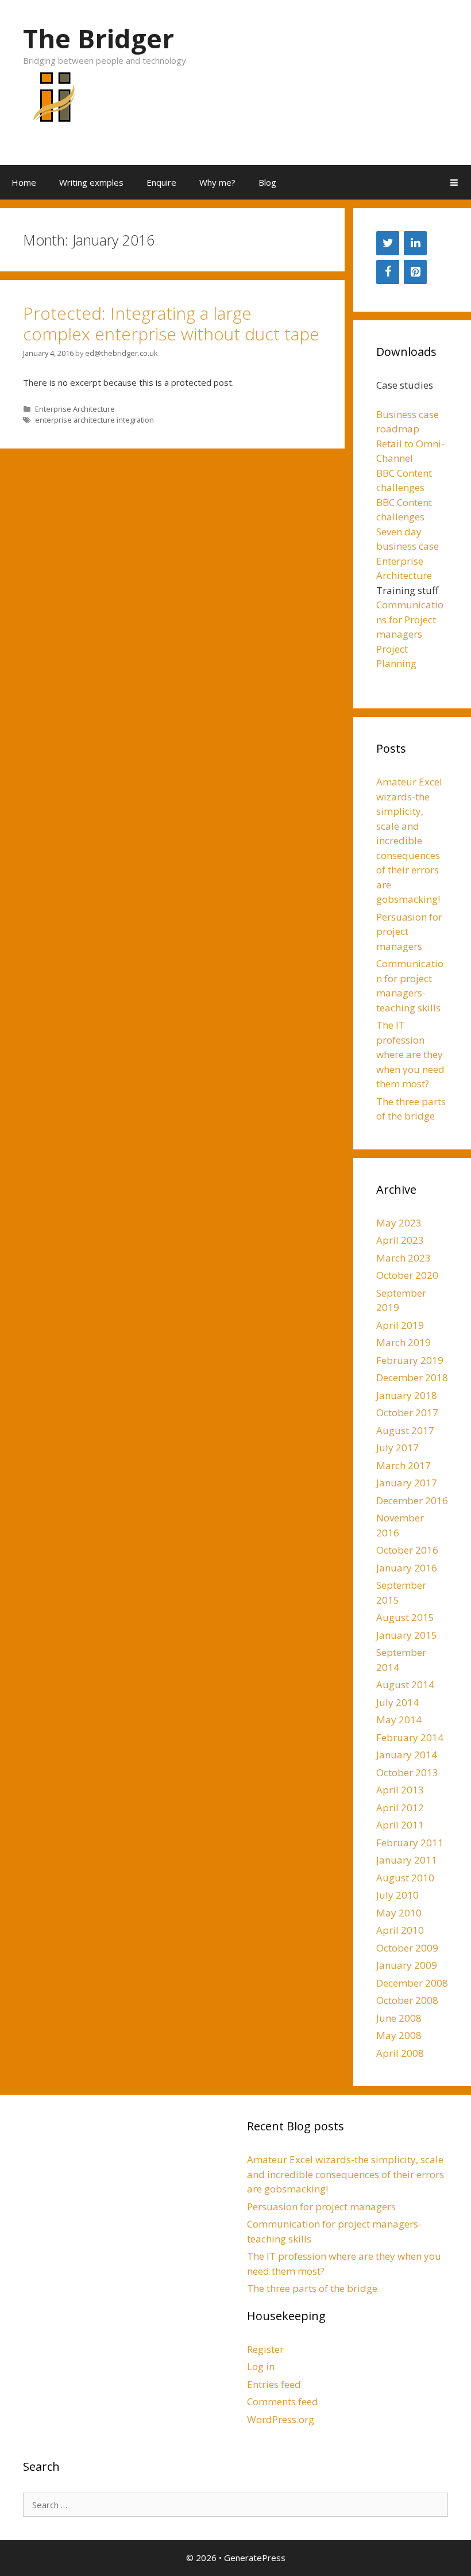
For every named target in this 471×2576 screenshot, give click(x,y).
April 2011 (400, 1825)
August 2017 (405, 1430)
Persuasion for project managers (321, 2207)
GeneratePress (255, 2558)
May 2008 (399, 2035)
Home (24, 182)
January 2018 (407, 1395)
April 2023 (400, 1240)
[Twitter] (388, 243)
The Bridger (99, 38)
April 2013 (400, 1790)
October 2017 (407, 1412)
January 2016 (407, 1568)
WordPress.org (281, 2419)
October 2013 (407, 1772)
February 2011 (410, 1843)
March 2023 (404, 1258)
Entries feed (274, 2384)
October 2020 (407, 1275)
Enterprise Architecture (75, 409)
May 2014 (399, 1720)
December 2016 (412, 1500)
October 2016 (407, 1550)
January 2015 (407, 1635)
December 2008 (412, 1983)
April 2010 (400, 1930)
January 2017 (407, 1483)
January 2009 (407, 1965)
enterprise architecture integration (94, 420)
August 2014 (405, 1684)
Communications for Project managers (410, 619)
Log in (261, 2366)
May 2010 (399, 1913)
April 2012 (400, 1808)
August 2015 (405, 1617)
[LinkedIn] (415, 243)
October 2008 (407, 2000)
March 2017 (404, 1465)
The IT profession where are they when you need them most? (410, 1054)
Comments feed (283, 2401)
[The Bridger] (52, 103)
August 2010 (405, 1878)
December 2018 (412, 1377)
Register (265, 2349)
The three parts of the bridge (312, 2288)
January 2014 (407, 1755)
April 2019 (400, 1325)
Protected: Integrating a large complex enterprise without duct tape (171, 323)
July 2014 (397, 1702)
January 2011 (407, 1860)
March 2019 (404, 1342)
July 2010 (397, 1895)
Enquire (161, 182)
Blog (267, 182)
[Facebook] (388, 272)
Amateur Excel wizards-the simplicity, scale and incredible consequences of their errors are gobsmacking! (409, 840)
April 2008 (400, 2053)
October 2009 (407, 1948)
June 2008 (399, 2018)
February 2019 (410, 1360)
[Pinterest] (415, 272)
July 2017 (397, 1448)
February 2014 (410, 1737)
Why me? (217, 182)
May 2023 (399, 1223)
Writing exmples (91, 182)
